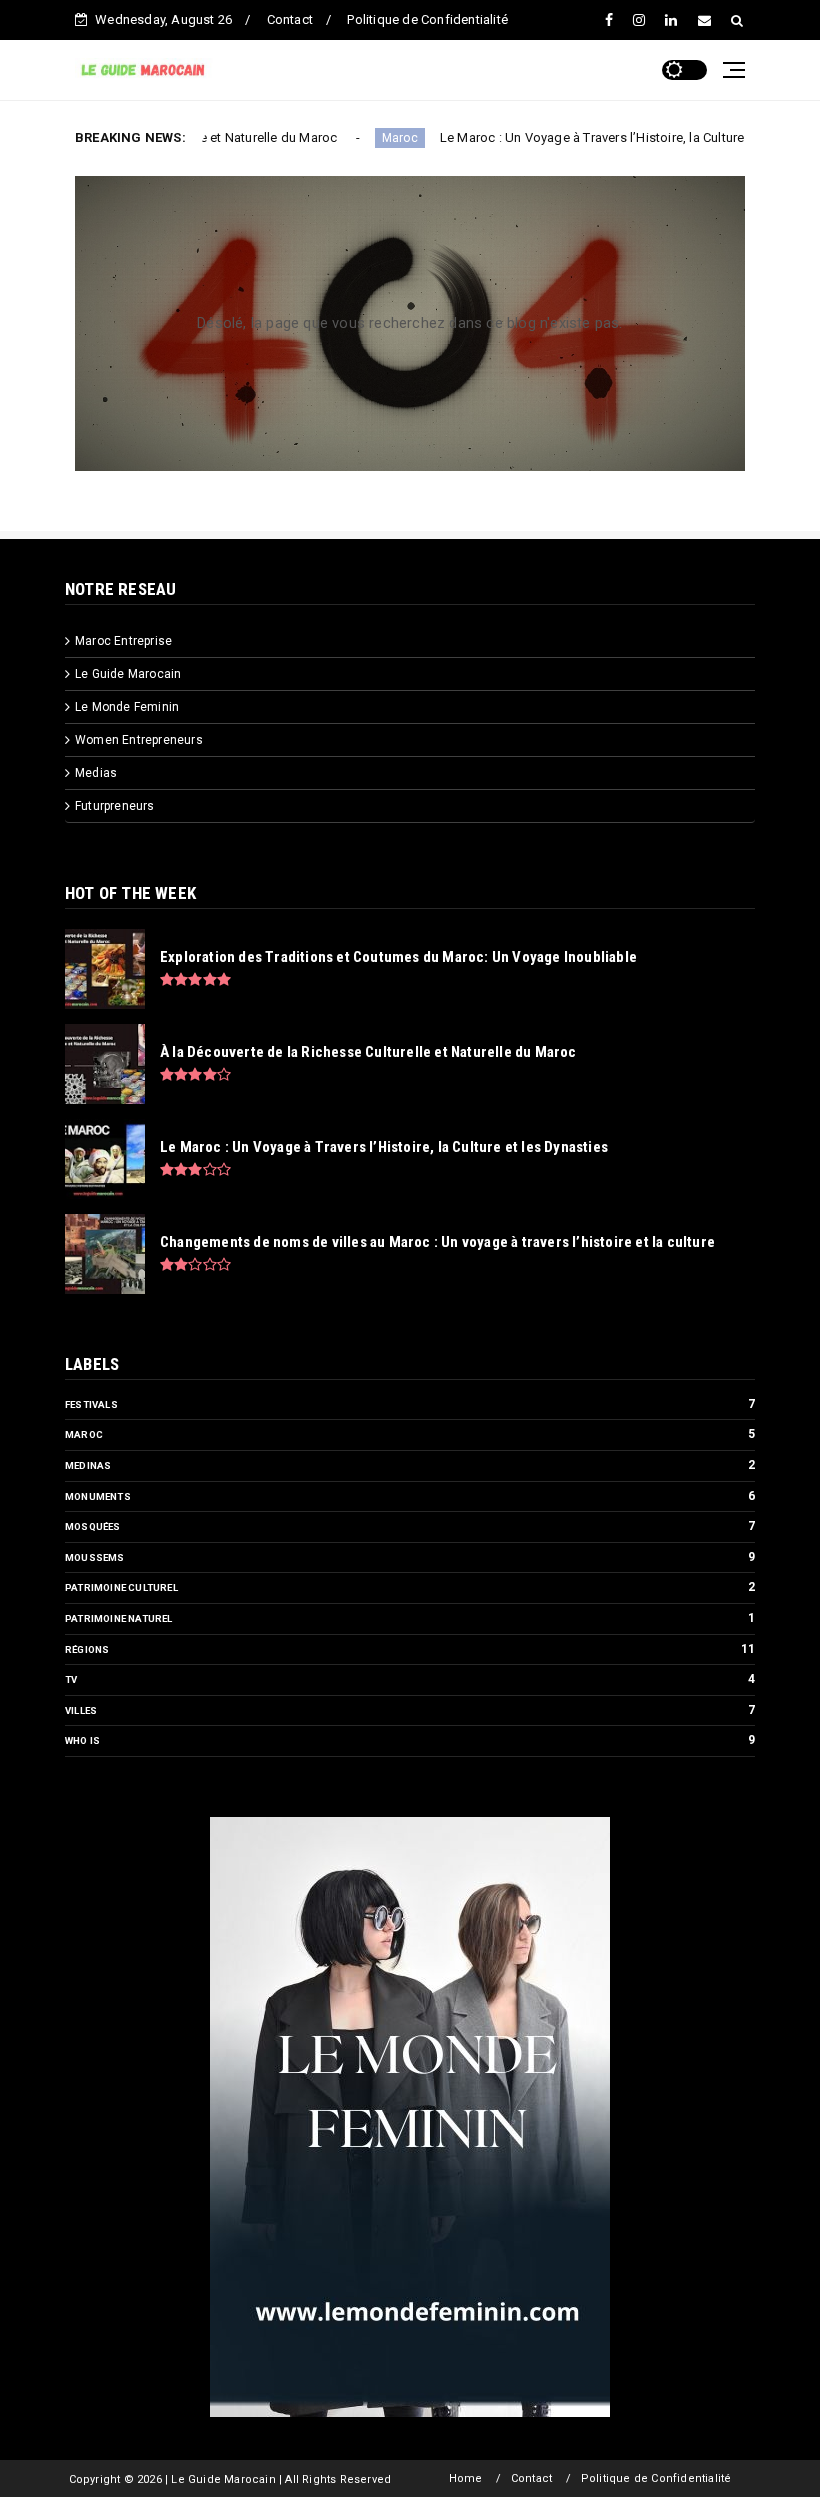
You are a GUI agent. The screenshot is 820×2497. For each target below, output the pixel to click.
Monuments (98, 1496)
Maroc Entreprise (123, 641)
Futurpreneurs (115, 806)
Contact (290, 19)
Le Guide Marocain (128, 674)
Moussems (95, 1557)
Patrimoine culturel (121, 1587)
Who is (82, 1740)
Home (466, 2478)
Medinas (88, 1465)
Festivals (91, 1404)
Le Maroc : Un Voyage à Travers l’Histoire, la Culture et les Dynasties (577, 137)
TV (71, 1679)
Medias (96, 773)
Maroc (336, 138)
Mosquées (93, 1526)
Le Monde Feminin (127, 707)
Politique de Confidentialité (427, 19)
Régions (87, 1649)
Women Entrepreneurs (139, 740)
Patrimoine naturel (119, 1618)
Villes (81, 1710)
